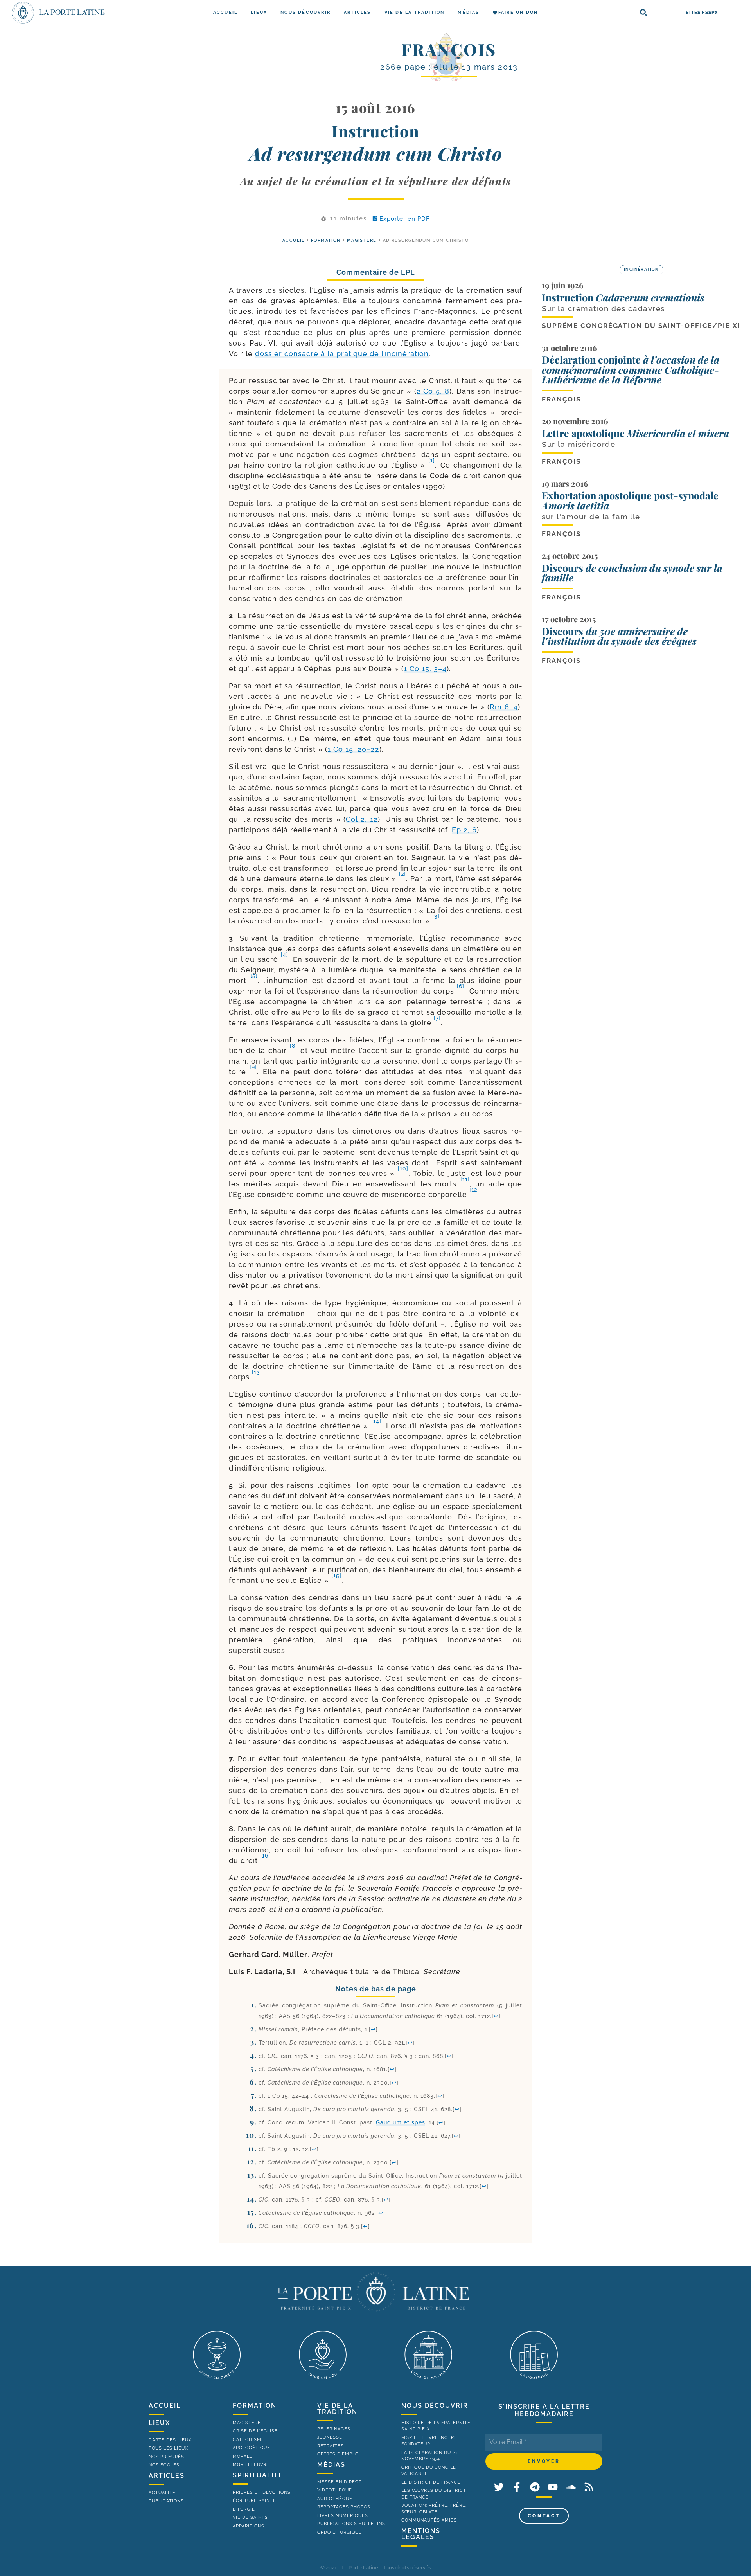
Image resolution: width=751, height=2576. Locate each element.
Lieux (259, 12)
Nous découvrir (305, 12)
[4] (285, 954)
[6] (461, 986)
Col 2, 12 (362, 819)
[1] (432, 460)
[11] (465, 1179)
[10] (403, 1168)
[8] (294, 1046)
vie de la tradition (337, 2409)
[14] (376, 1421)
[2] (402, 874)
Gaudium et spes (401, 2122)
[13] (257, 1372)
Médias (468, 12)
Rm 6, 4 (504, 707)
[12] (474, 1190)
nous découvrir (435, 2406)
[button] (644, 13)
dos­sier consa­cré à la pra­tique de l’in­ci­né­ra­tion (342, 354)
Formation (326, 240)
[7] (437, 1018)
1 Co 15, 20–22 (353, 749)
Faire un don (518, 12)
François (449, 49)
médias (331, 2465)
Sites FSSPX (702, 13)
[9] (253, 1067)
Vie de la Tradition (415, 12)
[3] (436, 916)
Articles (358, 12)
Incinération (641, 269)
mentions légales (421, 2534)
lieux (159, 2423)
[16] (265, 1856)
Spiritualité (258, 2475)
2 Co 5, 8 (433, 391)
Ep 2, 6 (464, 830)
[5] (254, 976)
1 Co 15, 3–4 (425, 669)
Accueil (225, 12)
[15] (336, 1575)
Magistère (362, 240)
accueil (294, 240)
